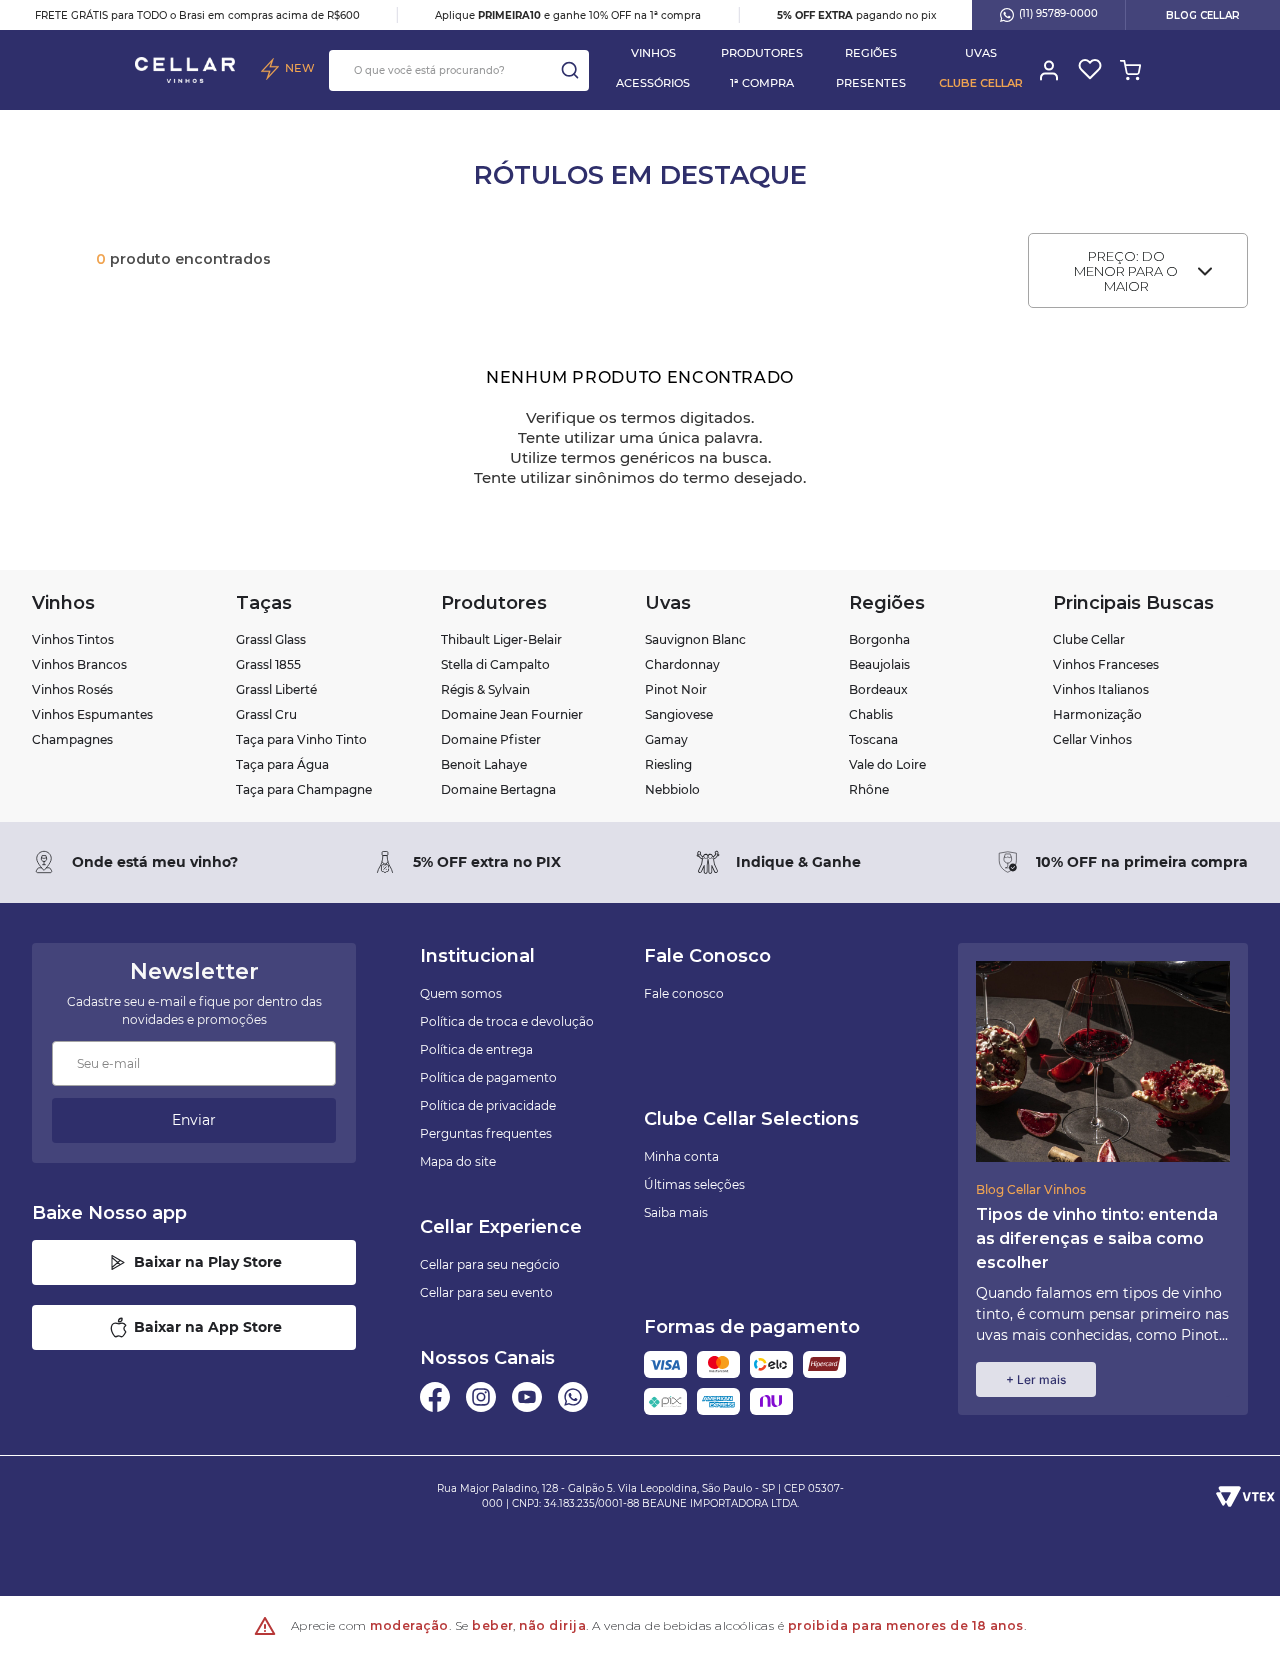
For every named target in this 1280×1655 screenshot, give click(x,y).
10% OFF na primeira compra (1142, 862)
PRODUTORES (762, 53)
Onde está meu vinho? (155, 862)
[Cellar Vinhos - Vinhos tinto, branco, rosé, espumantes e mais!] (185, 70)
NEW (300, 68)
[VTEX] (1246, 1496)
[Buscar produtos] (570, 70)
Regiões (871, 53)
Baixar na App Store (208, 1327)
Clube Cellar (981, 83)
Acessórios (653, 83)
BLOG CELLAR (1203, 15)
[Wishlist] (1088, 70)
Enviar (194, 1120)
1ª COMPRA (762, 83)
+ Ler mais (1036, 1379)
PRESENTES (871, 83)
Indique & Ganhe (798, 862)
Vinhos (653, 53)
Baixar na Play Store (208, 1262)
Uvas (981, 53)
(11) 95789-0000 (1058, 13)
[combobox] (459, 70)
